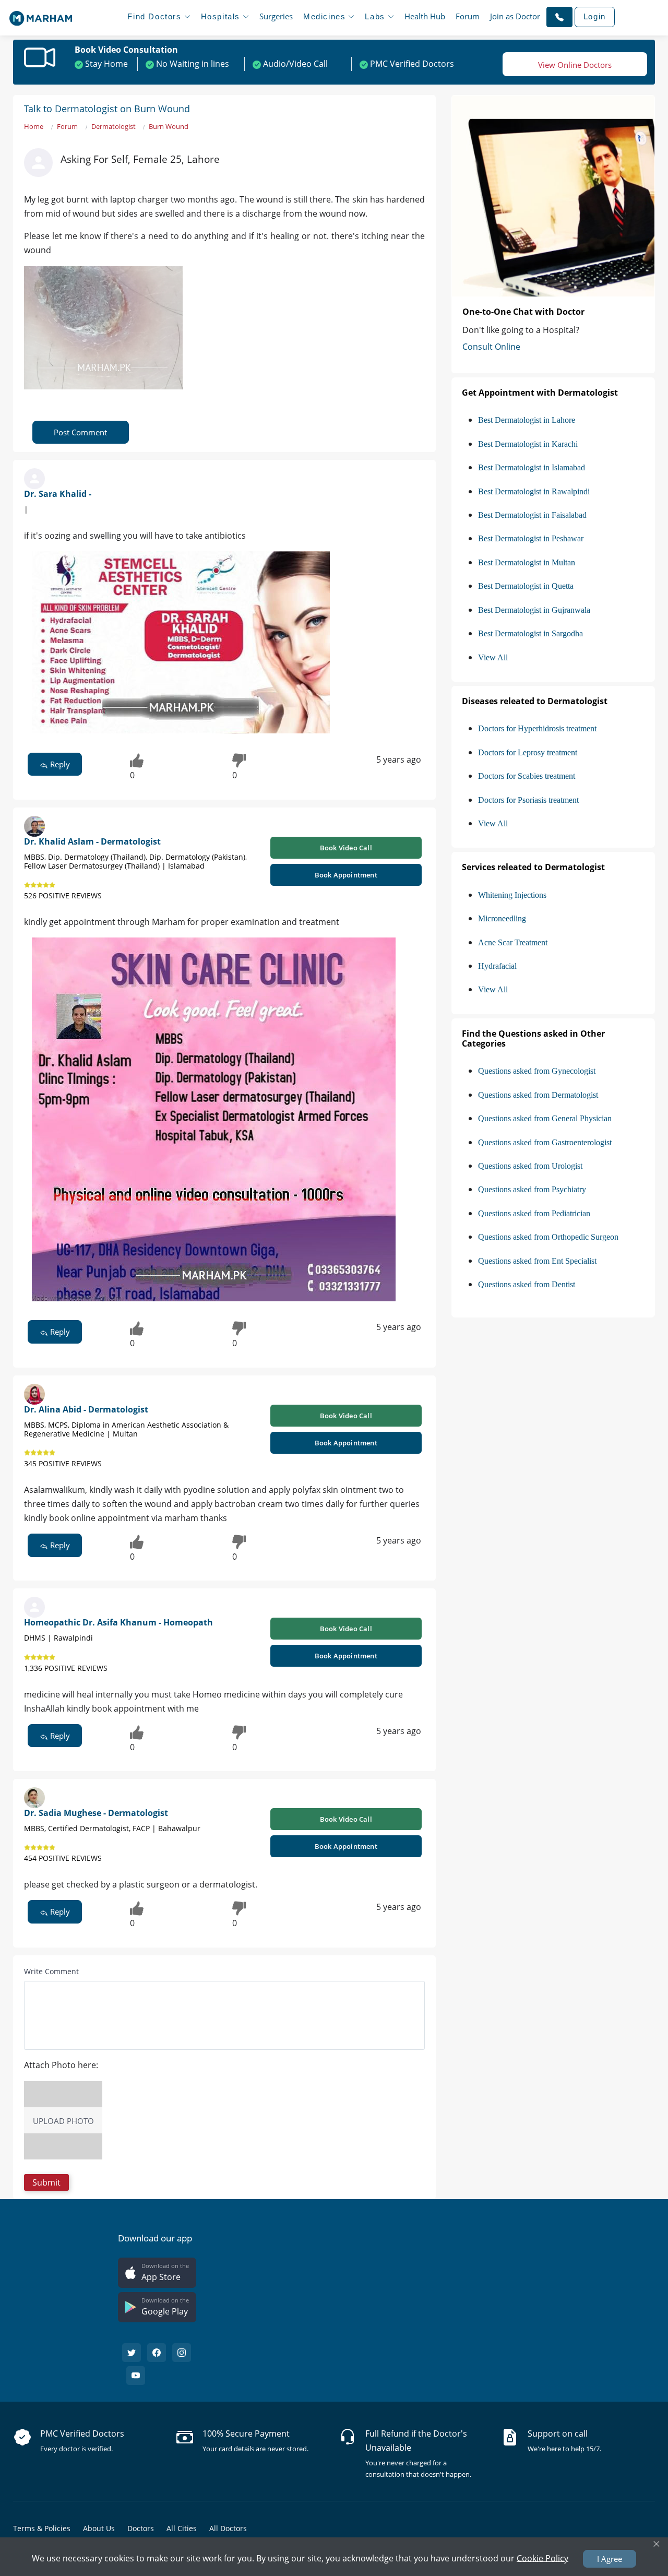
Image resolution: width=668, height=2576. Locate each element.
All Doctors (228, 2528)
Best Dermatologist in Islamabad (532, 467)
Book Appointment (346, 875)
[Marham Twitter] (132, 2353)
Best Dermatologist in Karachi (528, 444)
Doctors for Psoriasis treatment (528, 800)
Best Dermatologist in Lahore (527, 420)
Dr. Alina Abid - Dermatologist (86, 1409)
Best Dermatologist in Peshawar (531, 538)
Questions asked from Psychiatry (532, 1189)
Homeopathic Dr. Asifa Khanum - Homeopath (118, 1622)
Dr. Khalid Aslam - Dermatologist (92, 841)
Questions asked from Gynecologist (537, 1071)
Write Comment (51, 1971)
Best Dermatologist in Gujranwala (534, 610)
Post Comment (80, 432)
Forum (468, 16)
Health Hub (425, 16)
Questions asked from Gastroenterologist (545, 1142)
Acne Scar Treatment (513, 942)
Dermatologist (114, 126)
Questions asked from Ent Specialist (537, 1261)
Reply (59, 764)
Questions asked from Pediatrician (534, 1213)
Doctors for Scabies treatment (527, 776)
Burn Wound (169, 126)
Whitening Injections (512, 895)
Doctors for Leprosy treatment (528, 752)
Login (595, 16)
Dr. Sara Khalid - (58, 494)
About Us (99, 2528)
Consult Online (491, 347)
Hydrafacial (497, 966)
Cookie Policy (542, 2558)
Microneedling (502, 918)
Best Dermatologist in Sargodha (530, 633)
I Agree (610, 2559)
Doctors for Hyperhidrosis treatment (537, 728)
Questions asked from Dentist (527, 1284)
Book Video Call (346, 848)
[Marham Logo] (41, 15)
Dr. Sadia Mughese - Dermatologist (96, 1813)
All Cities (182, 2528)
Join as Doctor (515, 16)
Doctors (141, 2528)
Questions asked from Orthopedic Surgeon (548, 1237)
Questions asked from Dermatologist (538, 1095)
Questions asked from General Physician (545, 1118)
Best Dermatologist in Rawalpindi (534, 491)
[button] (559, 17)
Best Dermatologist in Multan (527, 562)
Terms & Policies (42, 2528)
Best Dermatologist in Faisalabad (532, 515)
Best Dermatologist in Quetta (526, 586)
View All (493, 657)
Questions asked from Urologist (530, 1166)
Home (34, 126)
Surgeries (276, 16)
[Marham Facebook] (157, 2353)
